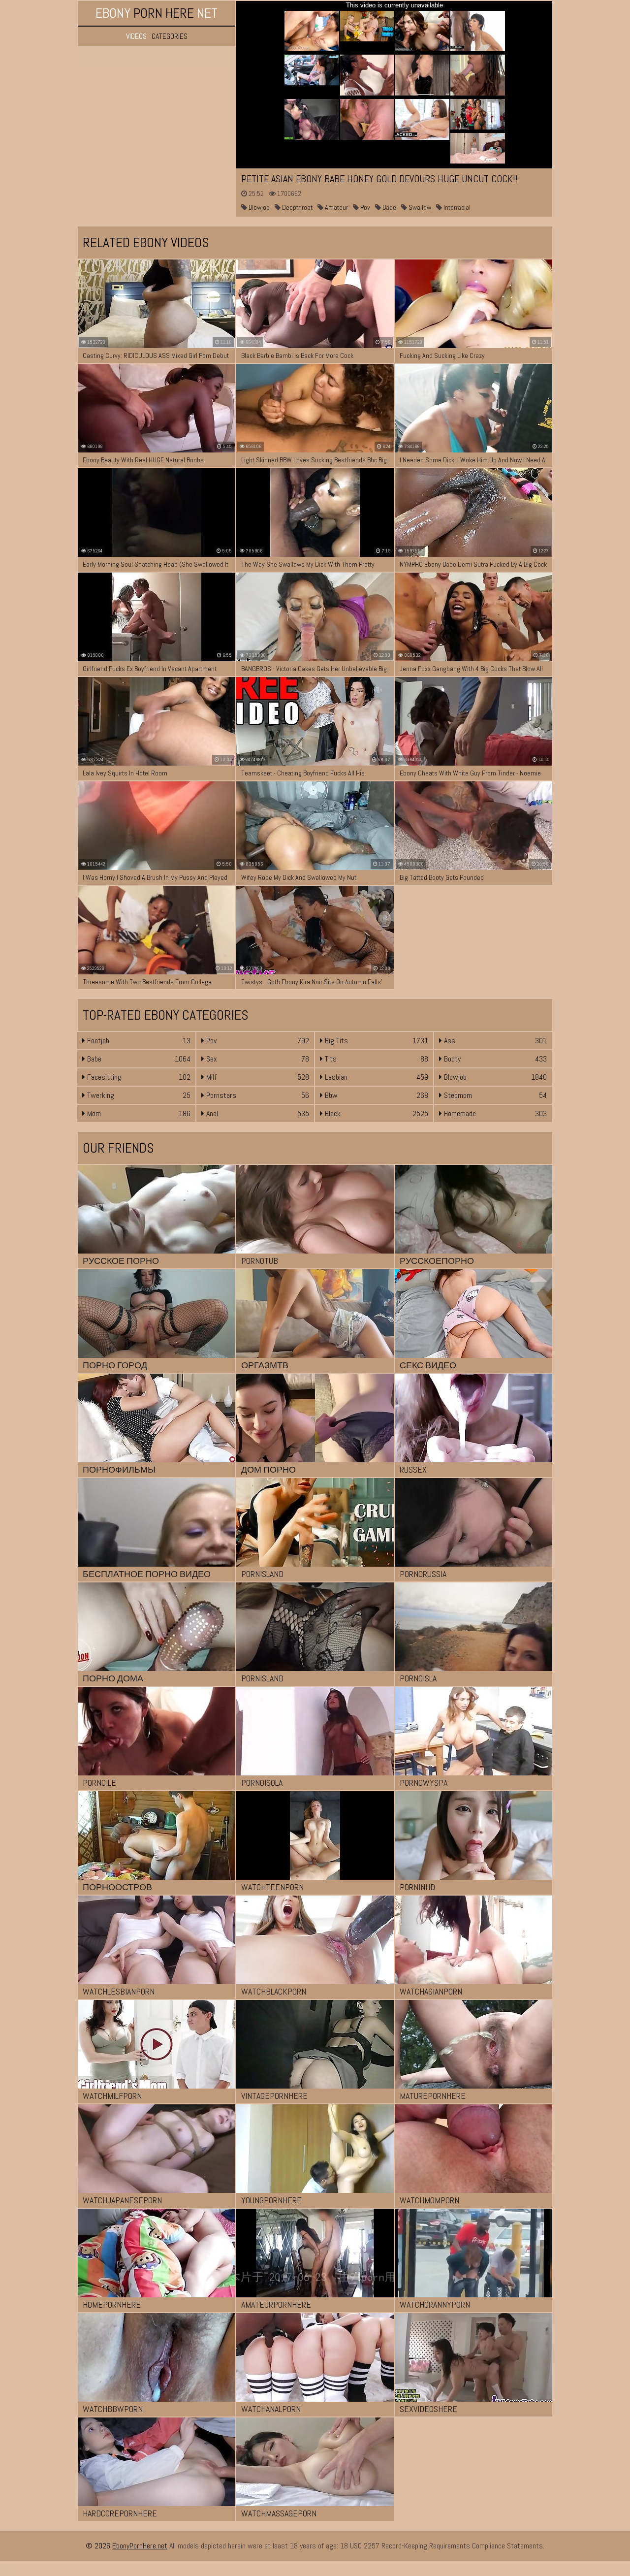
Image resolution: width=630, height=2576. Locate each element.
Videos (136, 36)
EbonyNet (157, 13)
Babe (389, 207)
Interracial (456, 207)
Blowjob (258, 207)
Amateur (336, 207)
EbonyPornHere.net (140, 2546)
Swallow (419, 207)
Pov (364, 207)
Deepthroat (297, 207)
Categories (170, 36)
